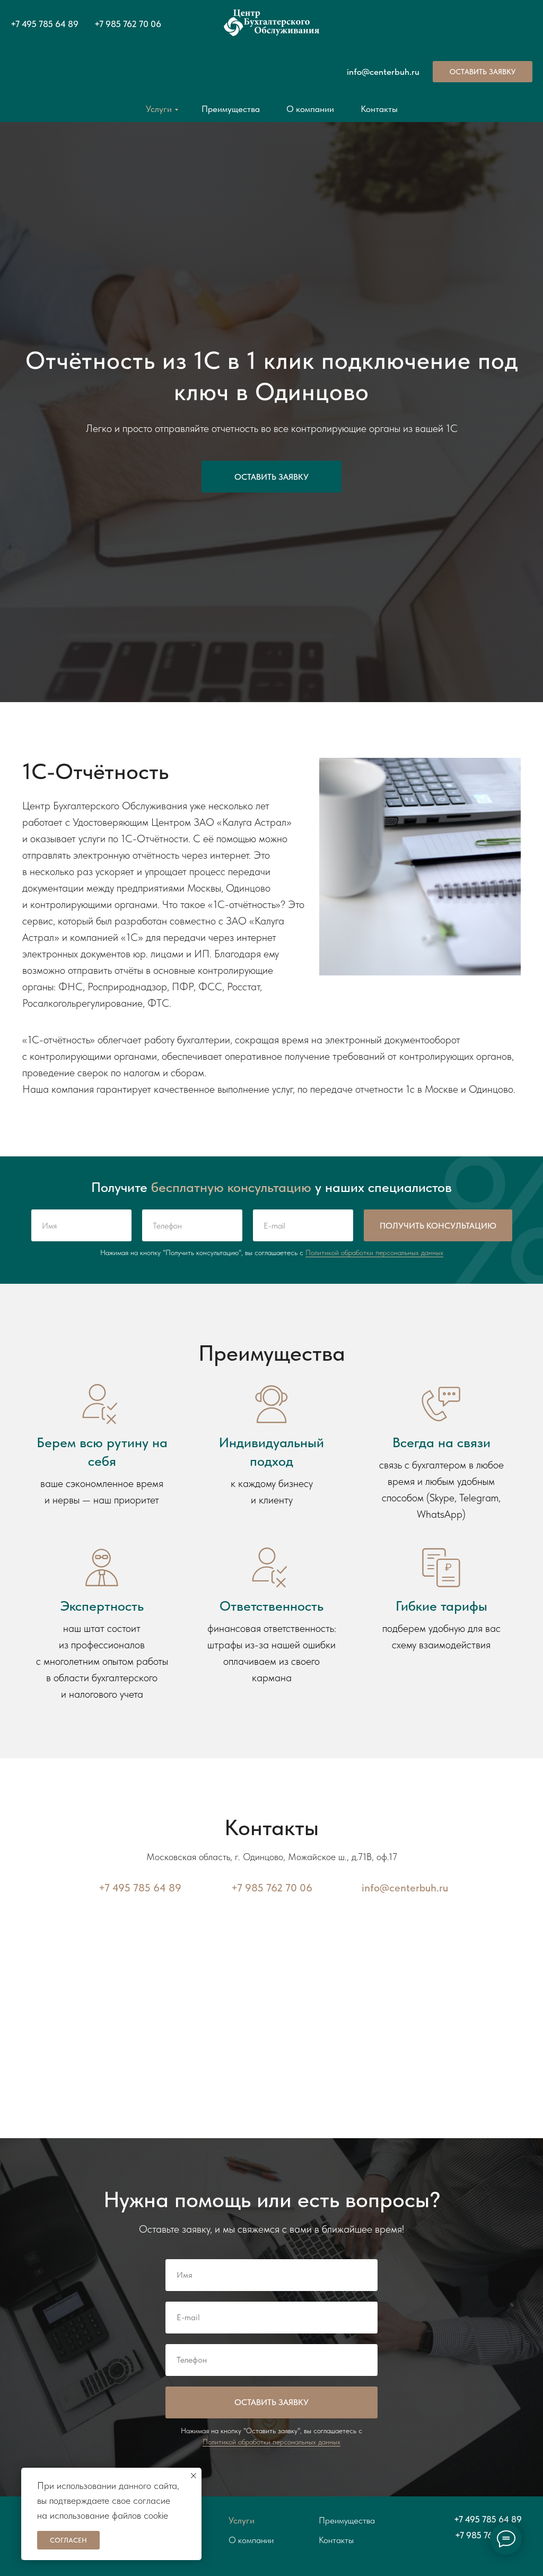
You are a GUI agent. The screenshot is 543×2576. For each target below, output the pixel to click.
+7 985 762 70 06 (128, 24)
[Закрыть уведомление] (194, 2476)
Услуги (159, 109)
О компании (310, 109)
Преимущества (231, 109)
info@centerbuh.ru (383, 72)
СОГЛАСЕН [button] (68, 2540)
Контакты (379, 109)
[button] (483, 72)
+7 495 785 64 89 (45, 24)
